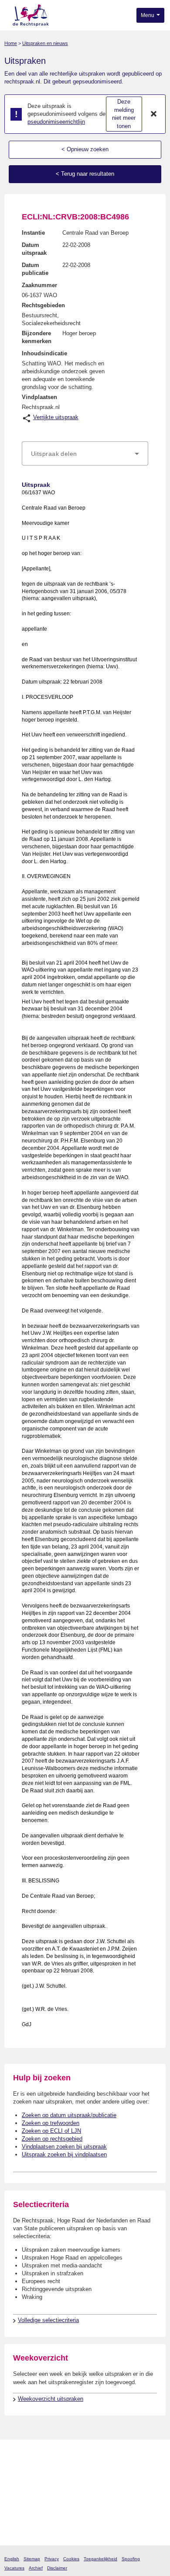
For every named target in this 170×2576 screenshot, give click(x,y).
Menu (148, 15)
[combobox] (85, 454)
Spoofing (131, 2559)
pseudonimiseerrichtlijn (56, 122)
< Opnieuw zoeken (85, 149)
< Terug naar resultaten (85, 174)
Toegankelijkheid (100, 2559)
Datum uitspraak (34, 249)
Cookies (71, 2559)
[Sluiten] (154, 114)
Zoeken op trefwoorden (51, 2123)
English (12, 2559)
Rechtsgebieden (43, 305)
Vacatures (14, 2568)
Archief (36, 2568)
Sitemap (32, 2559)
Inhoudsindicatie (44, 353)
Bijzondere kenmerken (37, 337)
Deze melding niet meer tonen (124, 114)
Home (11, 43)
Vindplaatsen (39, 397)
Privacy (52, 2559)
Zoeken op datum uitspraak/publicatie (69, 2115)
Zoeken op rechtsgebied (52, 2139)
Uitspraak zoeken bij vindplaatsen (64, 2154)
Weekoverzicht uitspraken (51, 2399)
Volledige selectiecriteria (48, 2320)
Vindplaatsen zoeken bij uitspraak (64, 2147)
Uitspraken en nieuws (45, 43)
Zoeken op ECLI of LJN (51, 2131)
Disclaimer (57, 2568)
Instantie (33, 233)
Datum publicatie (35, 269)
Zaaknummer (39, 285)
